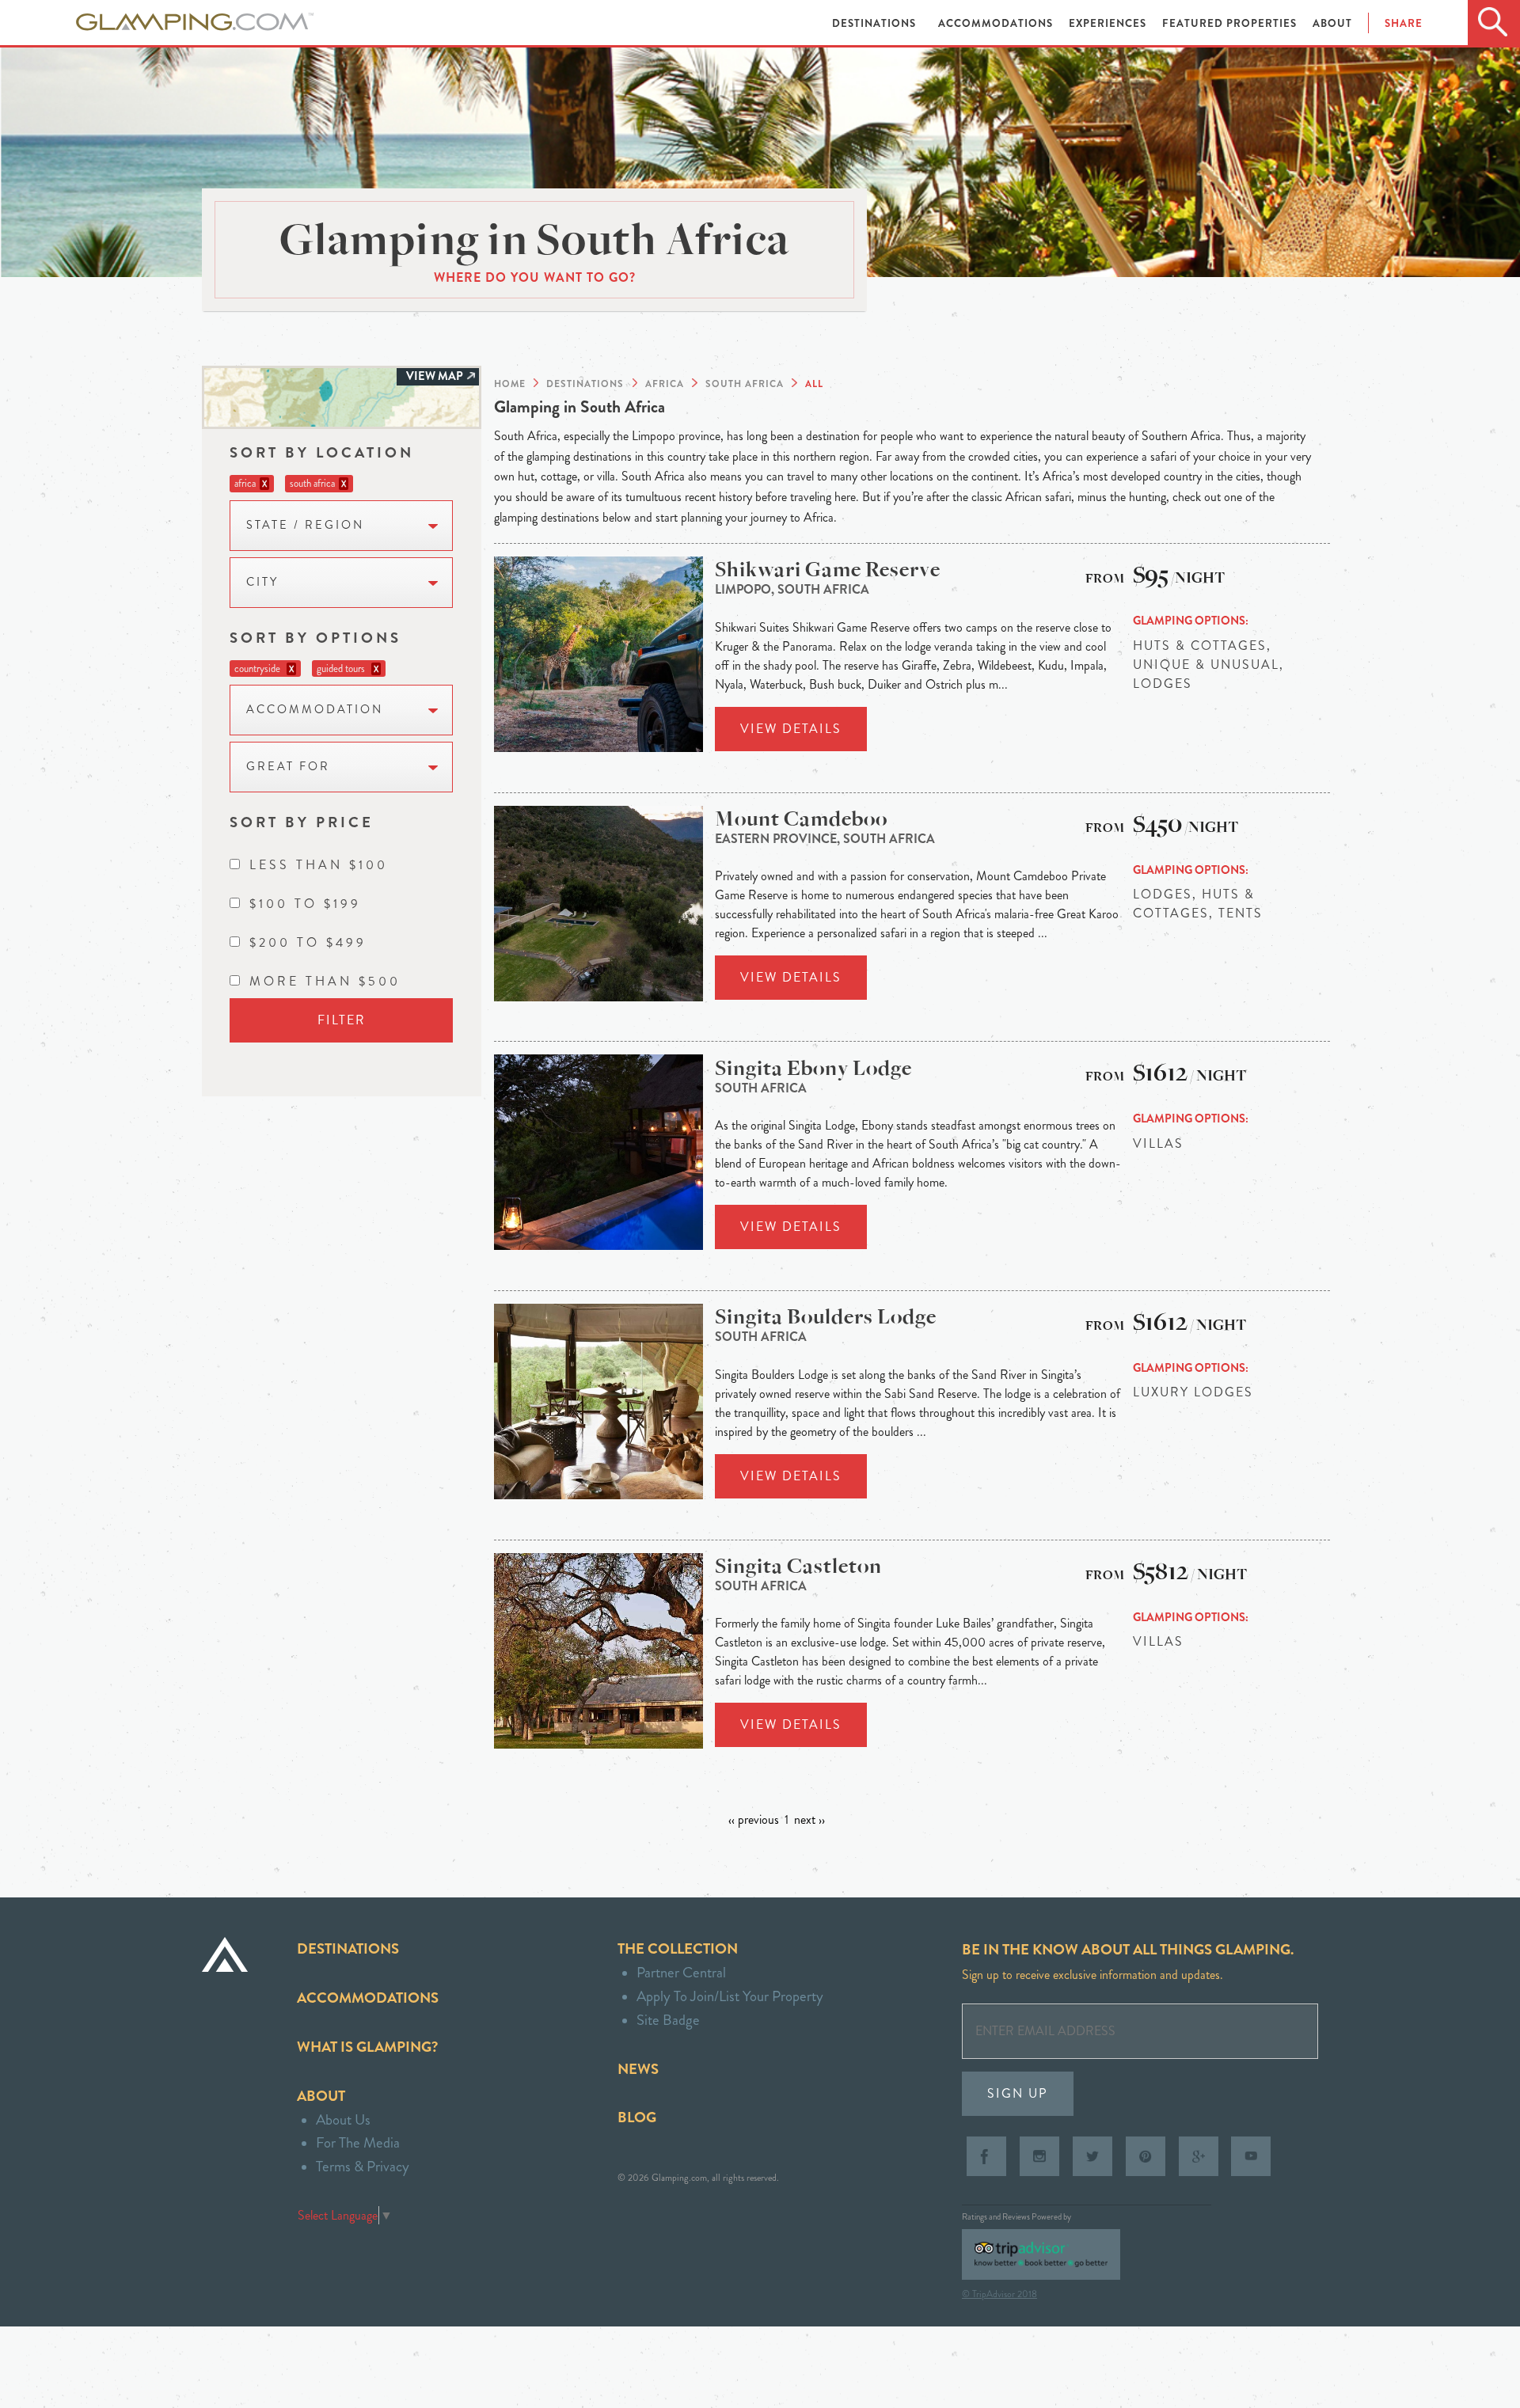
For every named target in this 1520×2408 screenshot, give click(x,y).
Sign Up (1018, 2093)
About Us (343, 2119)
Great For (288, 767)
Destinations (876, 23)
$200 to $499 (308, 942)
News (638, 2069)
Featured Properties (1231, 23)
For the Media (358, 2142)
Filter (342, 1020)
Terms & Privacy (363, 2166)
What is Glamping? (367, 2047)
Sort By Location (322, 452)
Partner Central (681, 1972)
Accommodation (315, 710)
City (262, 582)
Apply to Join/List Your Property (730, 1996)
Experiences (1109, 23)
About (1332, 23)
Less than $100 (319, 865)
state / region (305, 525)
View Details (791, 729)
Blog (637, 2117)
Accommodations (997, 23)
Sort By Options (315, 638)
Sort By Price (302, 822)
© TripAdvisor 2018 (999, 2294)
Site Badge (668, 2020)
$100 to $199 (305, 904)
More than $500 (325, 981)
